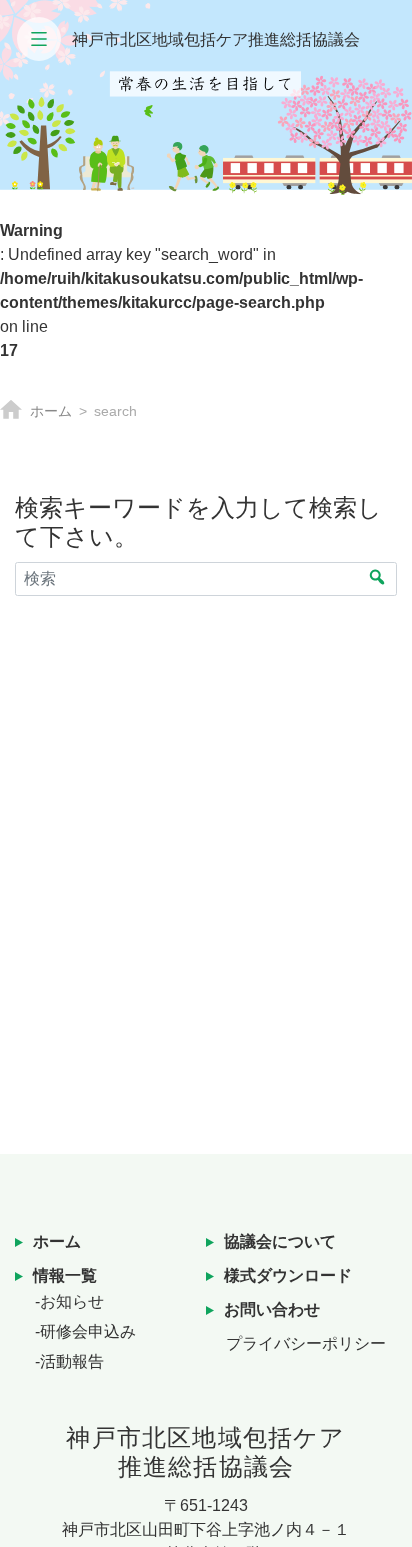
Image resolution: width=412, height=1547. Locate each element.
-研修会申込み (85, 1331)
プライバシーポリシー (306, 1343)
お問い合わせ (272, 1309)
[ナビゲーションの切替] (39, 39)
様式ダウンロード (288, 1275)
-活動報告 (69, 1361)
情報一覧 (65, 1275)
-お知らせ (69, 1301)
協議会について (280, 1241)
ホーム (51, 411)
